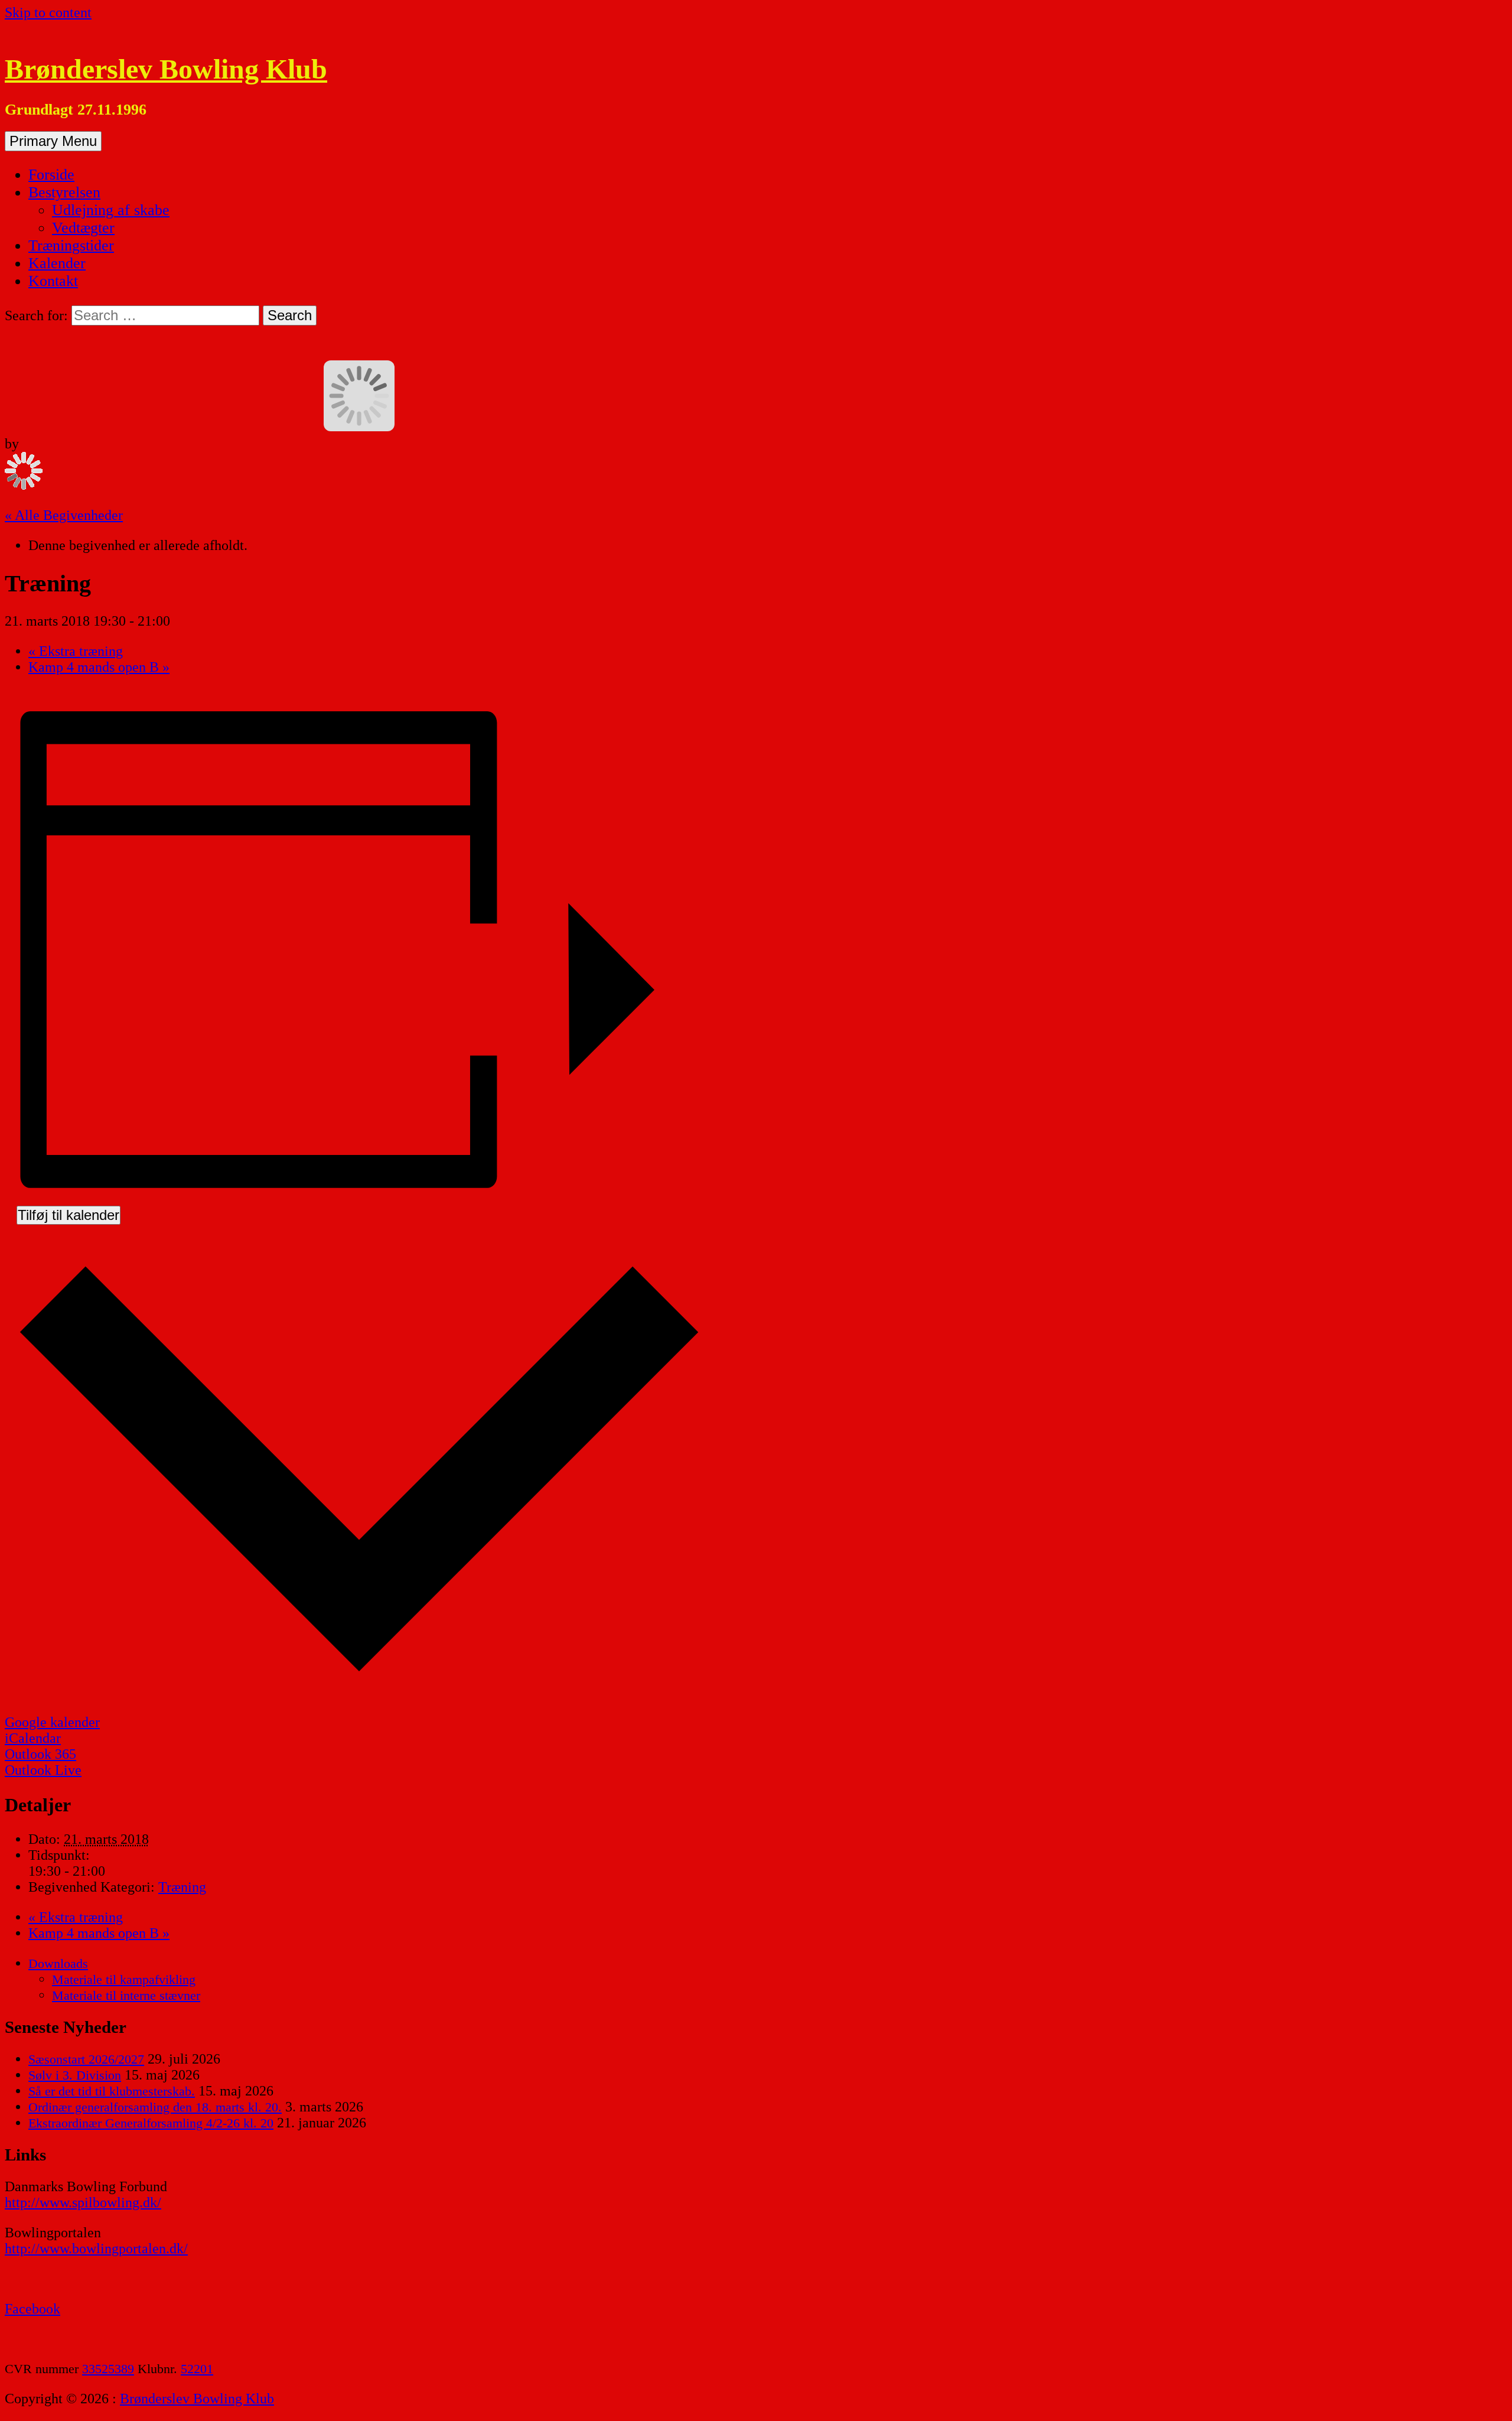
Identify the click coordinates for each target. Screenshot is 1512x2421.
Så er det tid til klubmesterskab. (112, 2091)
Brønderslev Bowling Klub (166, 69)
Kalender (57, 263)
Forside (51, 175)
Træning (182, 1887)
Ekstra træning (76, 651)
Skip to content (48, 12)
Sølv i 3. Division (75, 2075)
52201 (197, 2369)
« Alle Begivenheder (64, 515)
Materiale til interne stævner (126, 1995)
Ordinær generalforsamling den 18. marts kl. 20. (155, 2107)
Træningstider (71, 245)
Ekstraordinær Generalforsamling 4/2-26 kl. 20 (151, 2123)
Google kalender (52, 1722)
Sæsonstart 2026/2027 (86, 2059)
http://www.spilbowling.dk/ (83, 2202)
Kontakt (53, 281)
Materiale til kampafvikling (124, 1979)
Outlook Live (43, 1770)
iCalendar (33, 1738)
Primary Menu (53, 141)
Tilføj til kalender (69, 1215)
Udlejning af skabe (111, 210)
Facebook (32, 2309)
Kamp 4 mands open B (99, 667)
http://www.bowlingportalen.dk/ (96, 2248)
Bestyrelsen (64, 192)
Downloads (58, 1963)
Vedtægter (83, 228)
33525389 (108, 2369)
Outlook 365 (40, 1754)
